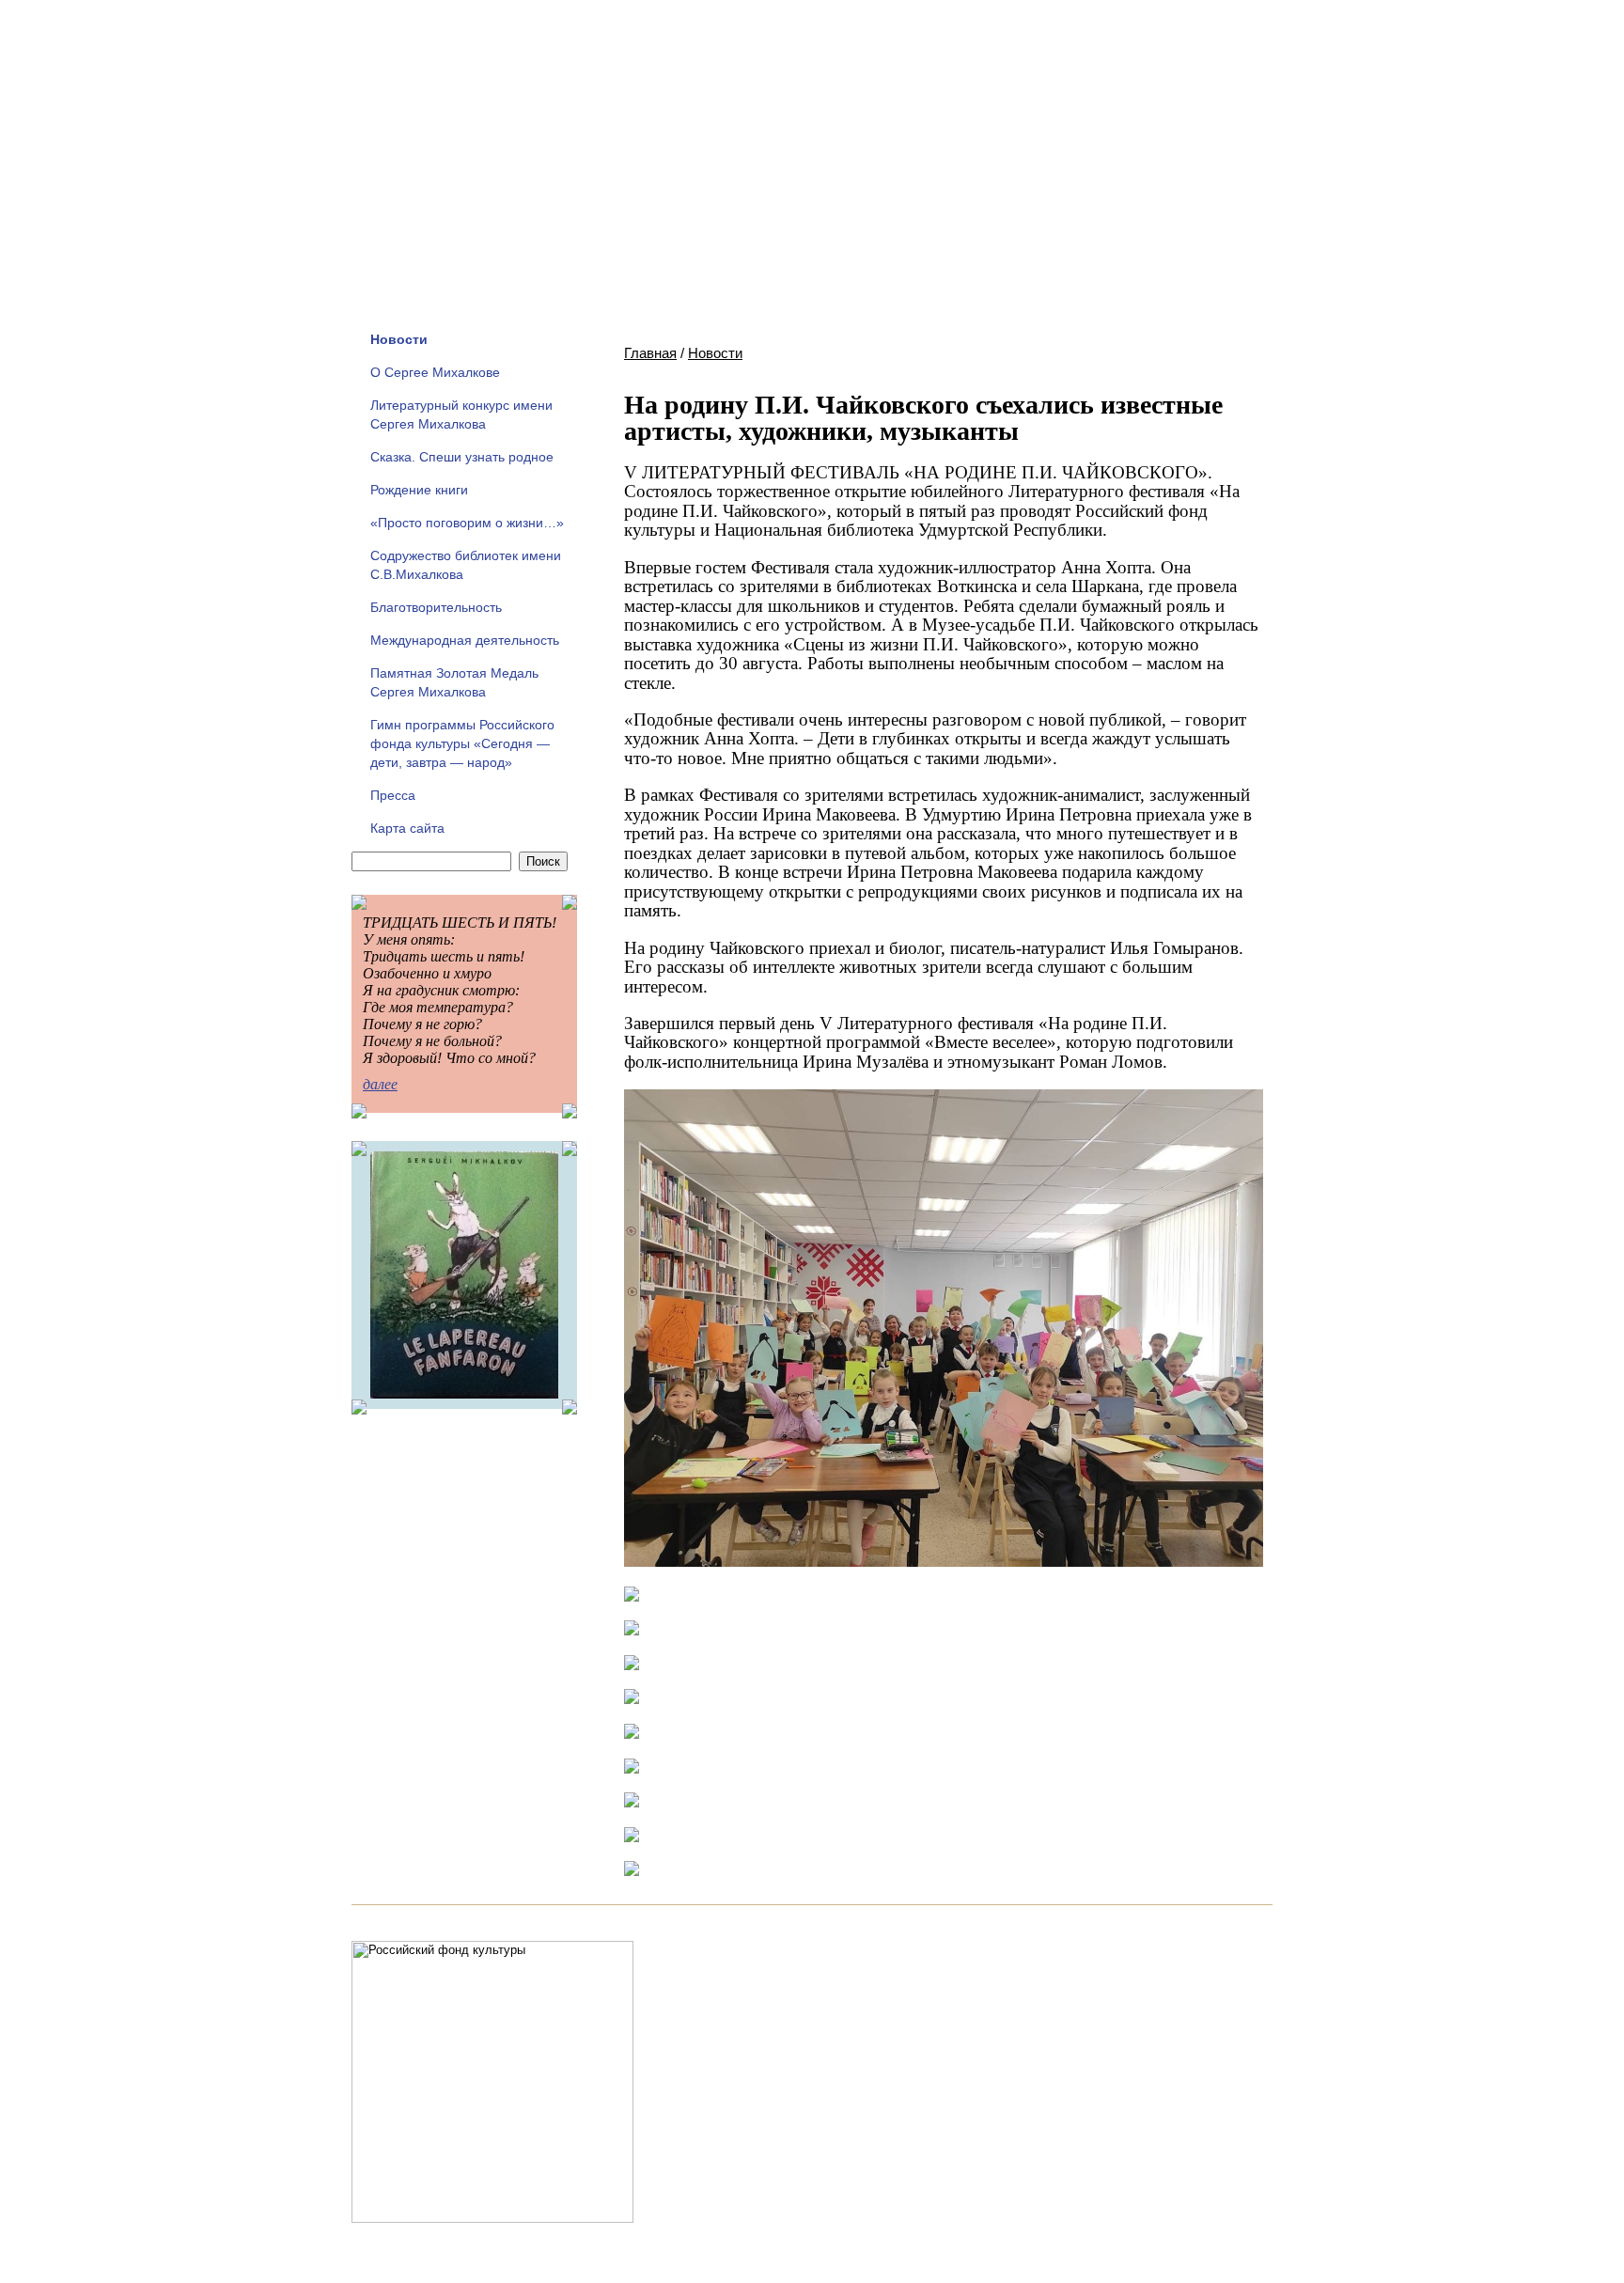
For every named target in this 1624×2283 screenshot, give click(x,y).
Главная (650, 353)
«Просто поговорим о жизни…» (467, 523)
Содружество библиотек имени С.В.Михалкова (466, 565)
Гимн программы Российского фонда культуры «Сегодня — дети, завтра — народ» (462, 743)
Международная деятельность (465, 640)
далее (380, 1084)
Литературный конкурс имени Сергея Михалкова (461, 414)
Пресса (393, 795)
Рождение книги (419, 490)
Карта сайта (407, 828)
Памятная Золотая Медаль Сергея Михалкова (454, 682)
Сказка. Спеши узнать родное (462, 457)
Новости (399, 339)
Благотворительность (436, 607)
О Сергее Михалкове (435, 372)
